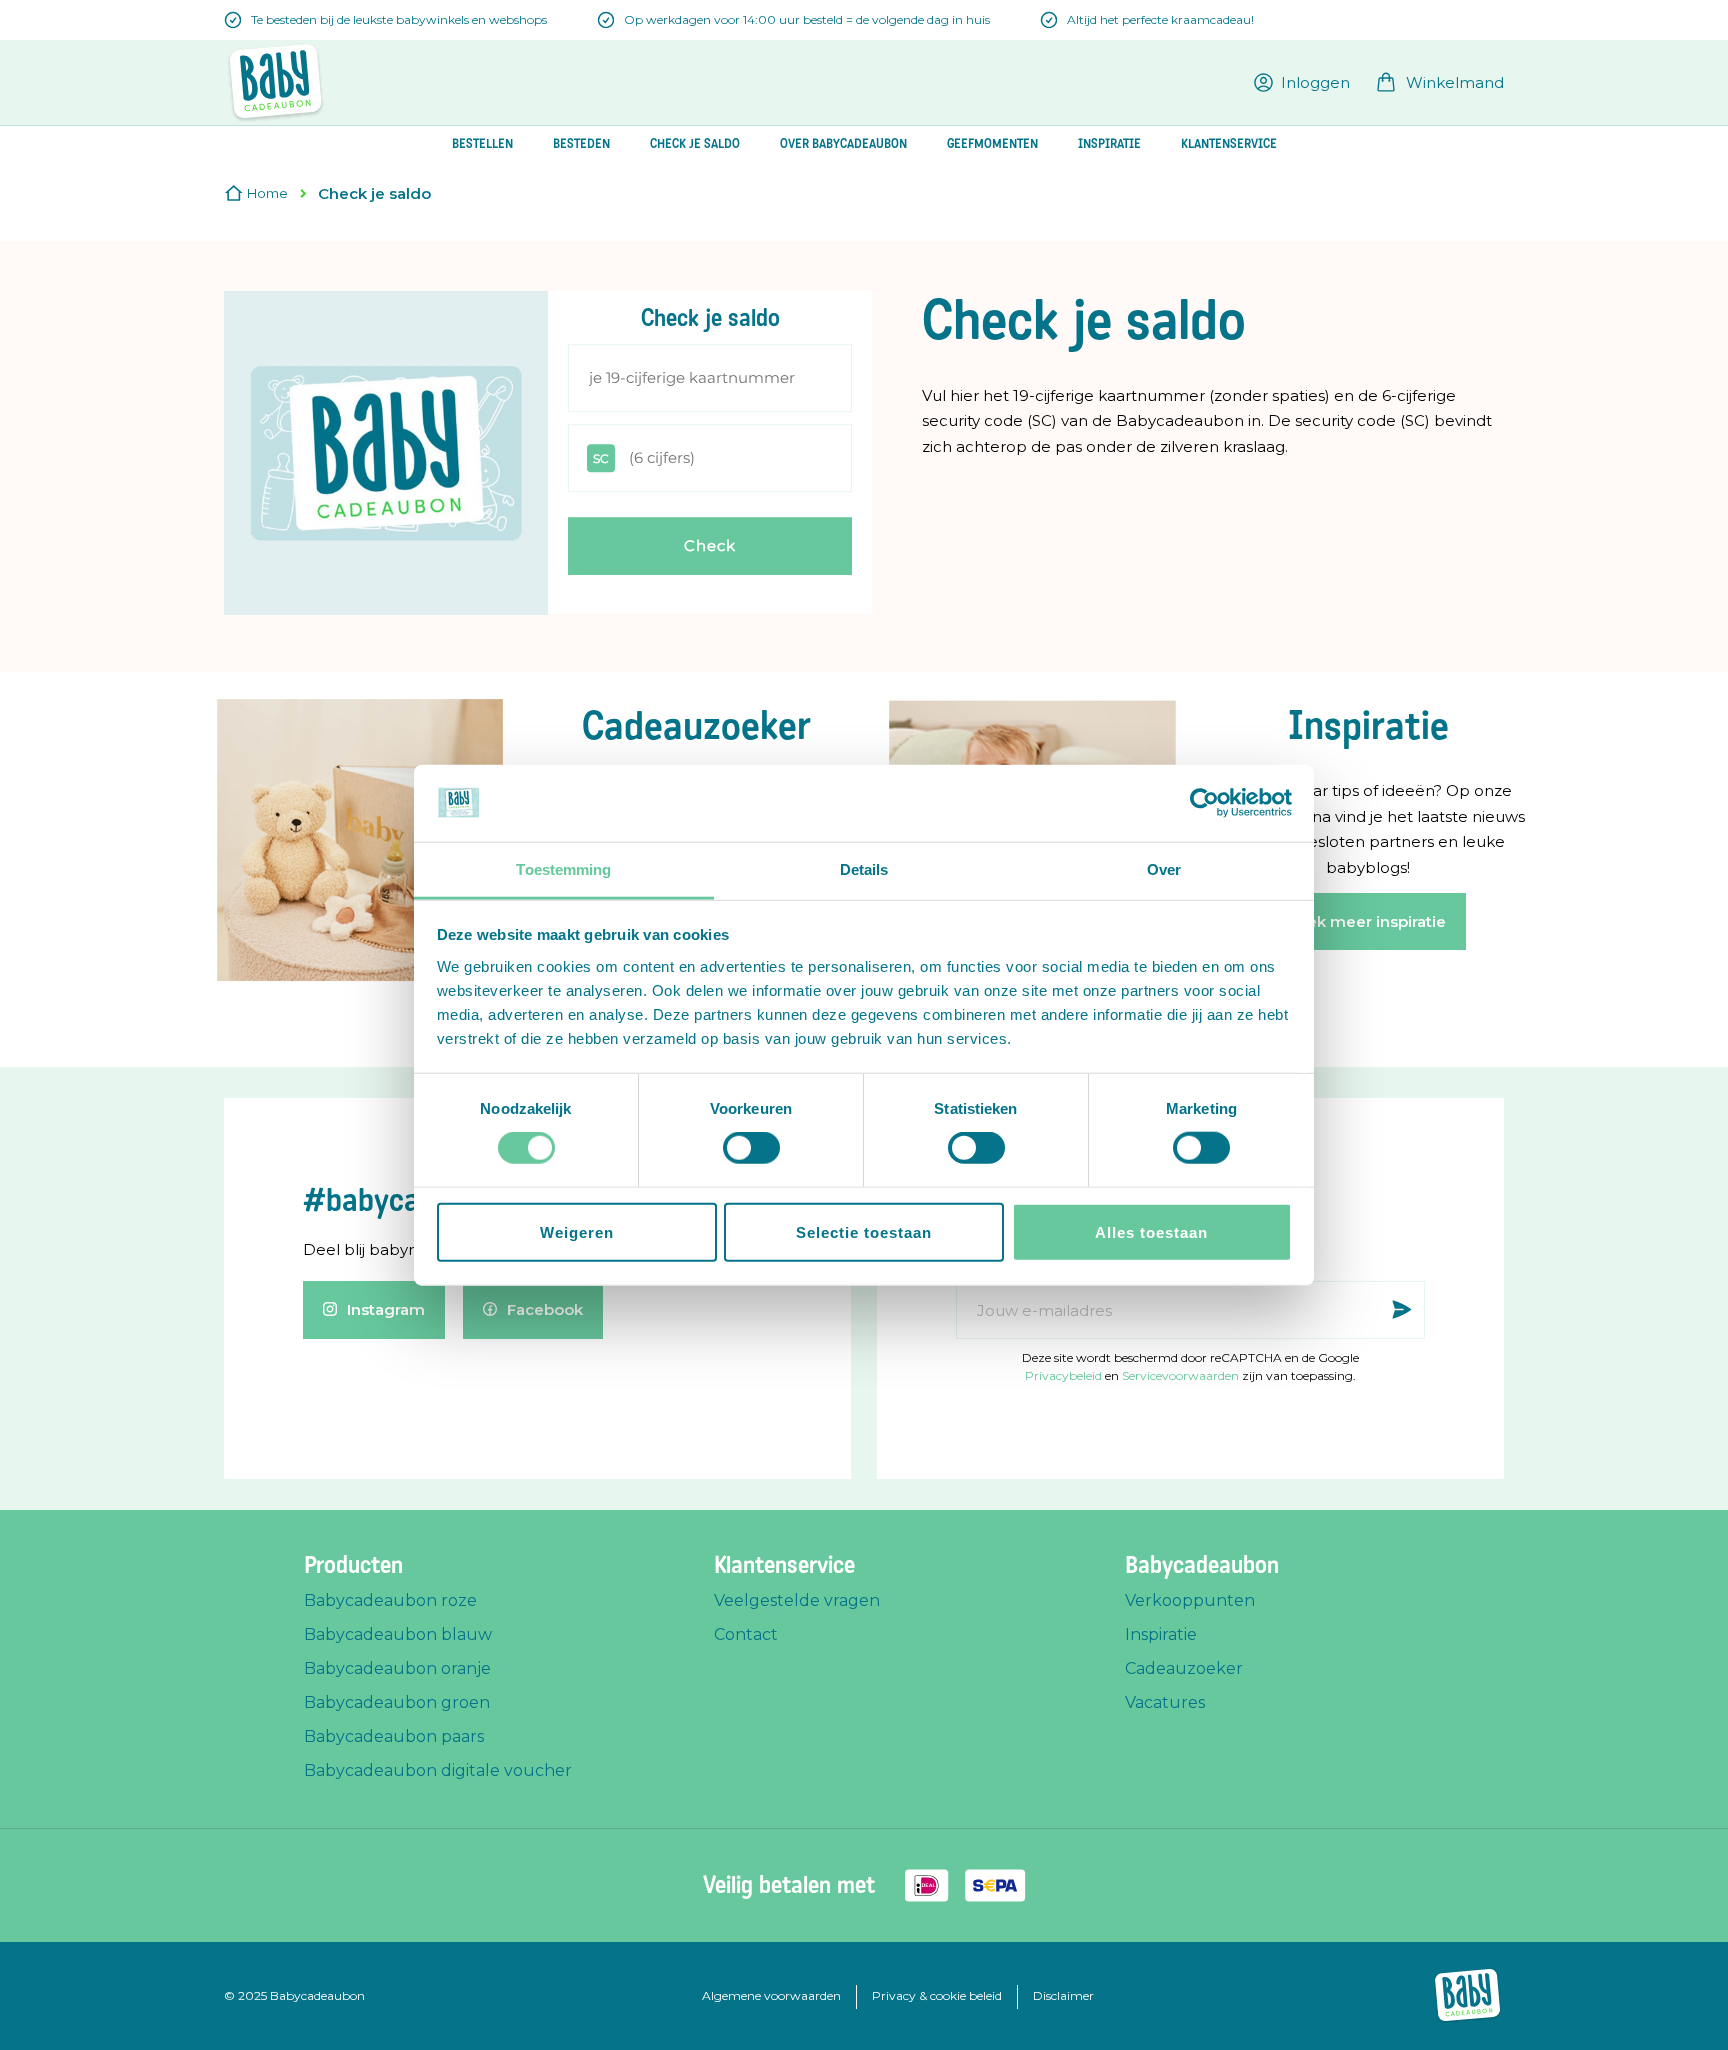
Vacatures (1165, 1702)
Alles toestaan (1151, 1231)
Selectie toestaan (864, 1231)
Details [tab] (864, 869)
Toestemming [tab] (563, 869)
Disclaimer (1063, 1995)
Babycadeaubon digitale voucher (438, 1770)
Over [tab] (1164, 869)
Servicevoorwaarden (1180, 1375)
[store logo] (275, 82)
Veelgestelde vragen (797, 1600)
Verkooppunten (1190, 1600)
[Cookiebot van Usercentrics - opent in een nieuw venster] (1204, 803)
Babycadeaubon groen (397, 1702)
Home (267, 193)
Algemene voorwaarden (771, 1995)
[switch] (751, 1150)
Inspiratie (1161, 1634)
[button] (1302, 82)
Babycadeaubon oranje (397, 1668)
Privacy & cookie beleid (937, 1995)
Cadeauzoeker (1184, 1668)
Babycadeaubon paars (394, 1736)
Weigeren (577, 1231)
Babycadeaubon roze (390, 1600)
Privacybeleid (1063, 1375)
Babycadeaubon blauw (398, 1634)
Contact (746, 1634)
